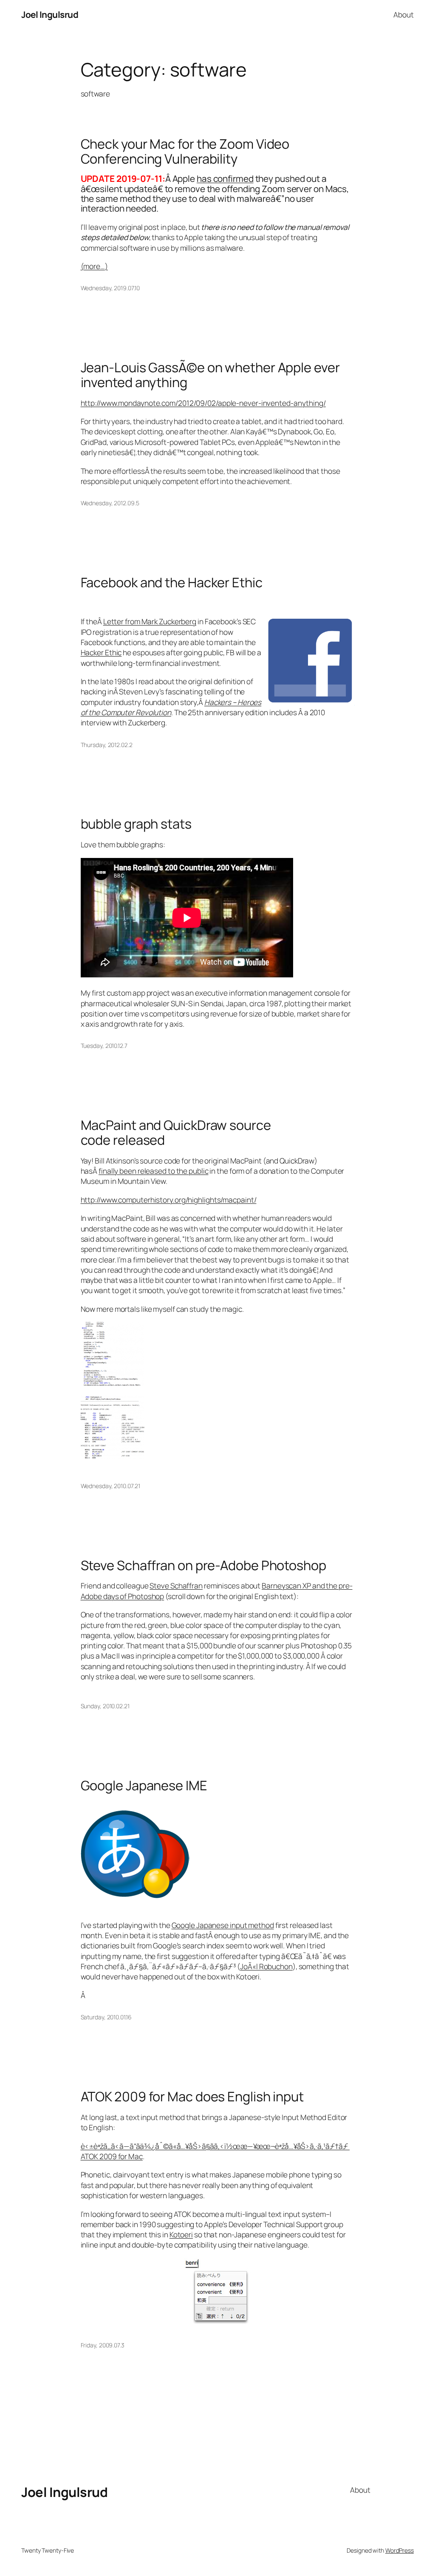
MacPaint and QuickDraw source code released (176, 1132)
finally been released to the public (154, 1171)
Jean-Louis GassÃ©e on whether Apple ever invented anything (210, 375)
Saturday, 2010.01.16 (106, 2017)
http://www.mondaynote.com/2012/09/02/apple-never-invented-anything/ (203, 403)
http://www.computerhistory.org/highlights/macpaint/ (169, 1200)
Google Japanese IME (144, 1785)
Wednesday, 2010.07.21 (110, 1486)
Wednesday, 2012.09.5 (110, 503)
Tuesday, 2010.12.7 (104, 1046)
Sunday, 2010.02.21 (105, 1706)
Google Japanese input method (223, 1925)
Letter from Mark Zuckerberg (150, 621)
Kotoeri (181, 2234)
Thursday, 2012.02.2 (107, 745)
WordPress (400, 2550)
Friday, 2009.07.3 (103, 2345)
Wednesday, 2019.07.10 (110, 288)
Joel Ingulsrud (50, 14)
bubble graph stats (136, 824)
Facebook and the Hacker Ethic (172, 582)
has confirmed (225, 178)
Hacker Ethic (101, 652)
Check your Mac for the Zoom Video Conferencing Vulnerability (185, 151)
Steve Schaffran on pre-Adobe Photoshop (203, 1565)
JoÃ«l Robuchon (266, 1966)
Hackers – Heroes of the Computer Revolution (171, 707)
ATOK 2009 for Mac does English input (192, 2096)
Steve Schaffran (176, 1585)
